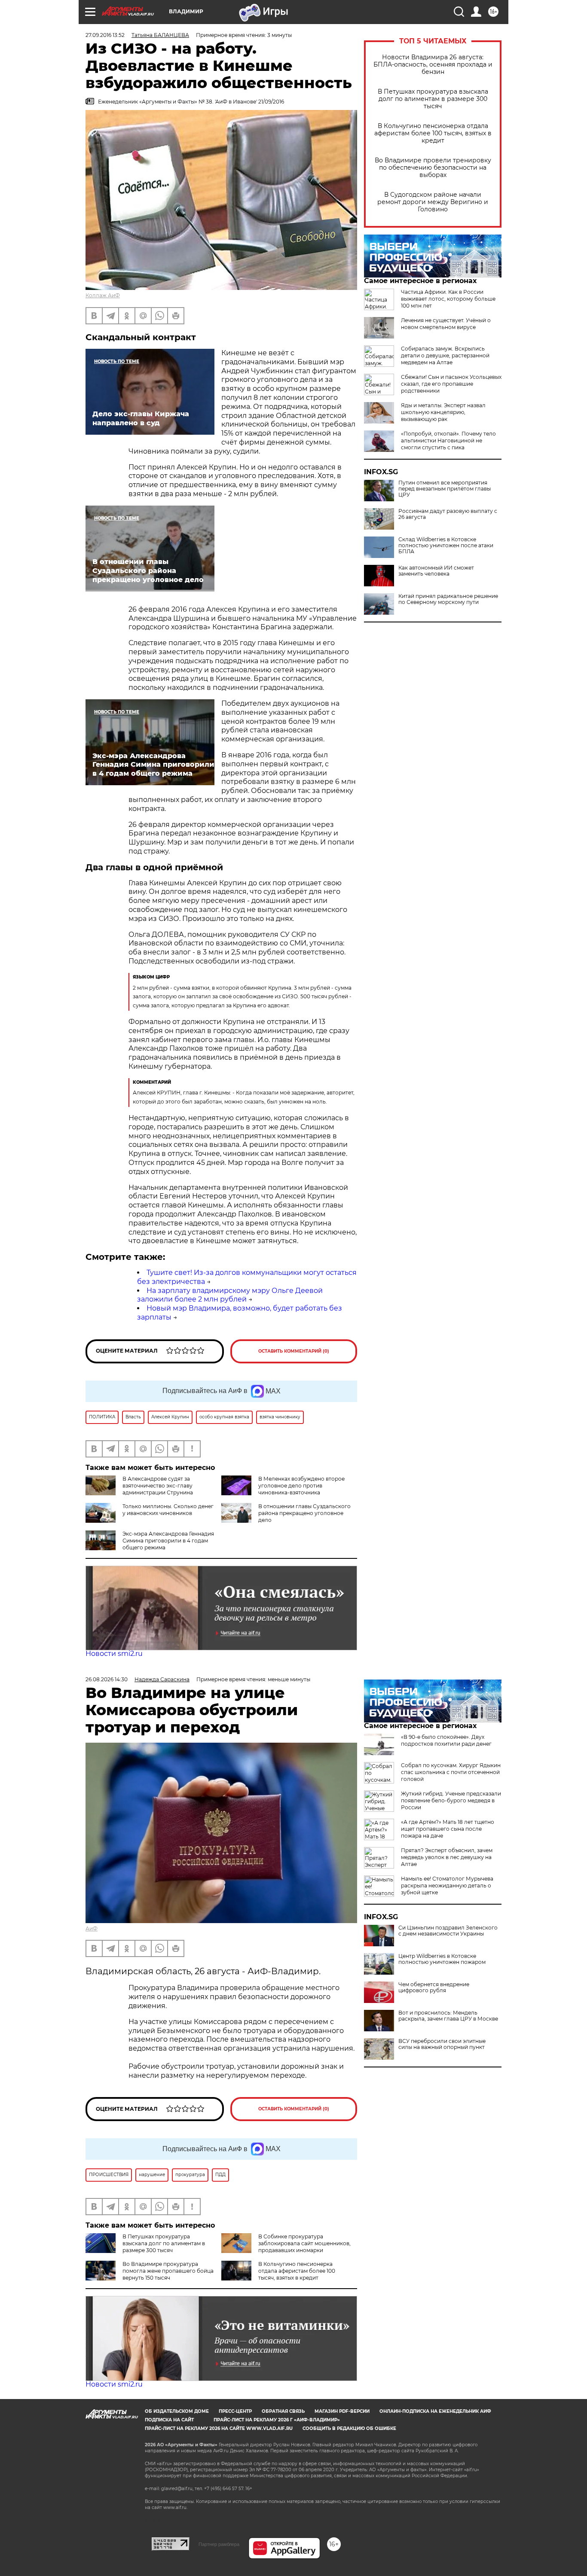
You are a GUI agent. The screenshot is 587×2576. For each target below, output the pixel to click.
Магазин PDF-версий (342, 2411)
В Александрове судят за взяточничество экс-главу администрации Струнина (158, 1486)
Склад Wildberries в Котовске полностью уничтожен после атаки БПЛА (446, 546)
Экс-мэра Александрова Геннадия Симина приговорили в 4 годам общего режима (168, 1541)
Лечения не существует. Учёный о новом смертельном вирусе (446, 324)
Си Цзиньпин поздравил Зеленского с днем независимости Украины (448, 1931)
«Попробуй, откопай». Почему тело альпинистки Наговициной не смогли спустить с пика (448, 441)
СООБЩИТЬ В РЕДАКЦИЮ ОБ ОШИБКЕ (349, 2428)
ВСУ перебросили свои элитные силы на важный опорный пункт (442, 2044)
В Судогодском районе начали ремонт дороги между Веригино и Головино (433, 202)
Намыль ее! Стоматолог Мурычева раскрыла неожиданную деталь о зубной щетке (447, 1886)
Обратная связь (283, 2411)
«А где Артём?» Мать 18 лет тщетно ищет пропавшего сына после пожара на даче (448, 1829)
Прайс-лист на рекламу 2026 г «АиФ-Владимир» (277, 2420)
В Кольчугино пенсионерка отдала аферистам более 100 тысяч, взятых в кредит (433, 133)
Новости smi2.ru (114, 1654)
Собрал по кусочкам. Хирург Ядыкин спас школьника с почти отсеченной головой (451, 1772)
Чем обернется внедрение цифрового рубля (434, 1988)
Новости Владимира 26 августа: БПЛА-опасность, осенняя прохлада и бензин (433, 65)
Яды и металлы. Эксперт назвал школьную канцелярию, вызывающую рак (443, 412)
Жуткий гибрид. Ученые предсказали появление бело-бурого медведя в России (451, 1800)
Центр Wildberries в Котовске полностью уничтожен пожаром (442, 1959)
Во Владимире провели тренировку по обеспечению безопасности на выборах (433, 168)
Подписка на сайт (169, 2420)
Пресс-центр (235, 2411)
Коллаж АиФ (103, 295)
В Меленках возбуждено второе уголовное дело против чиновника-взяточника (301, 1486)
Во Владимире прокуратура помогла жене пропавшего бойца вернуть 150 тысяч (168, 2271)
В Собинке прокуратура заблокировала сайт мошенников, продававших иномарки (304, 2243)
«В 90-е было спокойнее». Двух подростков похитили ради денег (446, 1740)
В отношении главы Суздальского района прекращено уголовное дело (304, 1513)
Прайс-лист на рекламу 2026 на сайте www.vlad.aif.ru (219, 2428)
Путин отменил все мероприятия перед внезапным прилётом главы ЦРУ (445, 489)
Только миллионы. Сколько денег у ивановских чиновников (168, 1510)
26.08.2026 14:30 (107, 1679)
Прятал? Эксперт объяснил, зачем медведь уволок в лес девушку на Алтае (447, 1857)
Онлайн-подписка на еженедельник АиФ (435, 2411)
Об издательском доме (177, 2411)
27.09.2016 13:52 (105, 35)
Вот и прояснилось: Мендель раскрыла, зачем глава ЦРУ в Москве (448, 2016)
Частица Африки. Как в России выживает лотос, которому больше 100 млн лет (448, 299)
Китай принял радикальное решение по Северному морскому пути (448, 599)
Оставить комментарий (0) (294, 1351)
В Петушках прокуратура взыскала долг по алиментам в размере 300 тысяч (433, 99)
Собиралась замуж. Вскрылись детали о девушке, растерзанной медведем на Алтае (445, 355)
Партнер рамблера (219, 2544)
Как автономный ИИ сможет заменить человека (436, 571)
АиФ (92, 1928)
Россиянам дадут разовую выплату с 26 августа (448, 514)
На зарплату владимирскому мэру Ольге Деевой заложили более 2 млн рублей (230, 1295)
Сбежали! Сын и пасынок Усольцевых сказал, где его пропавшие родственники (451, 384)
